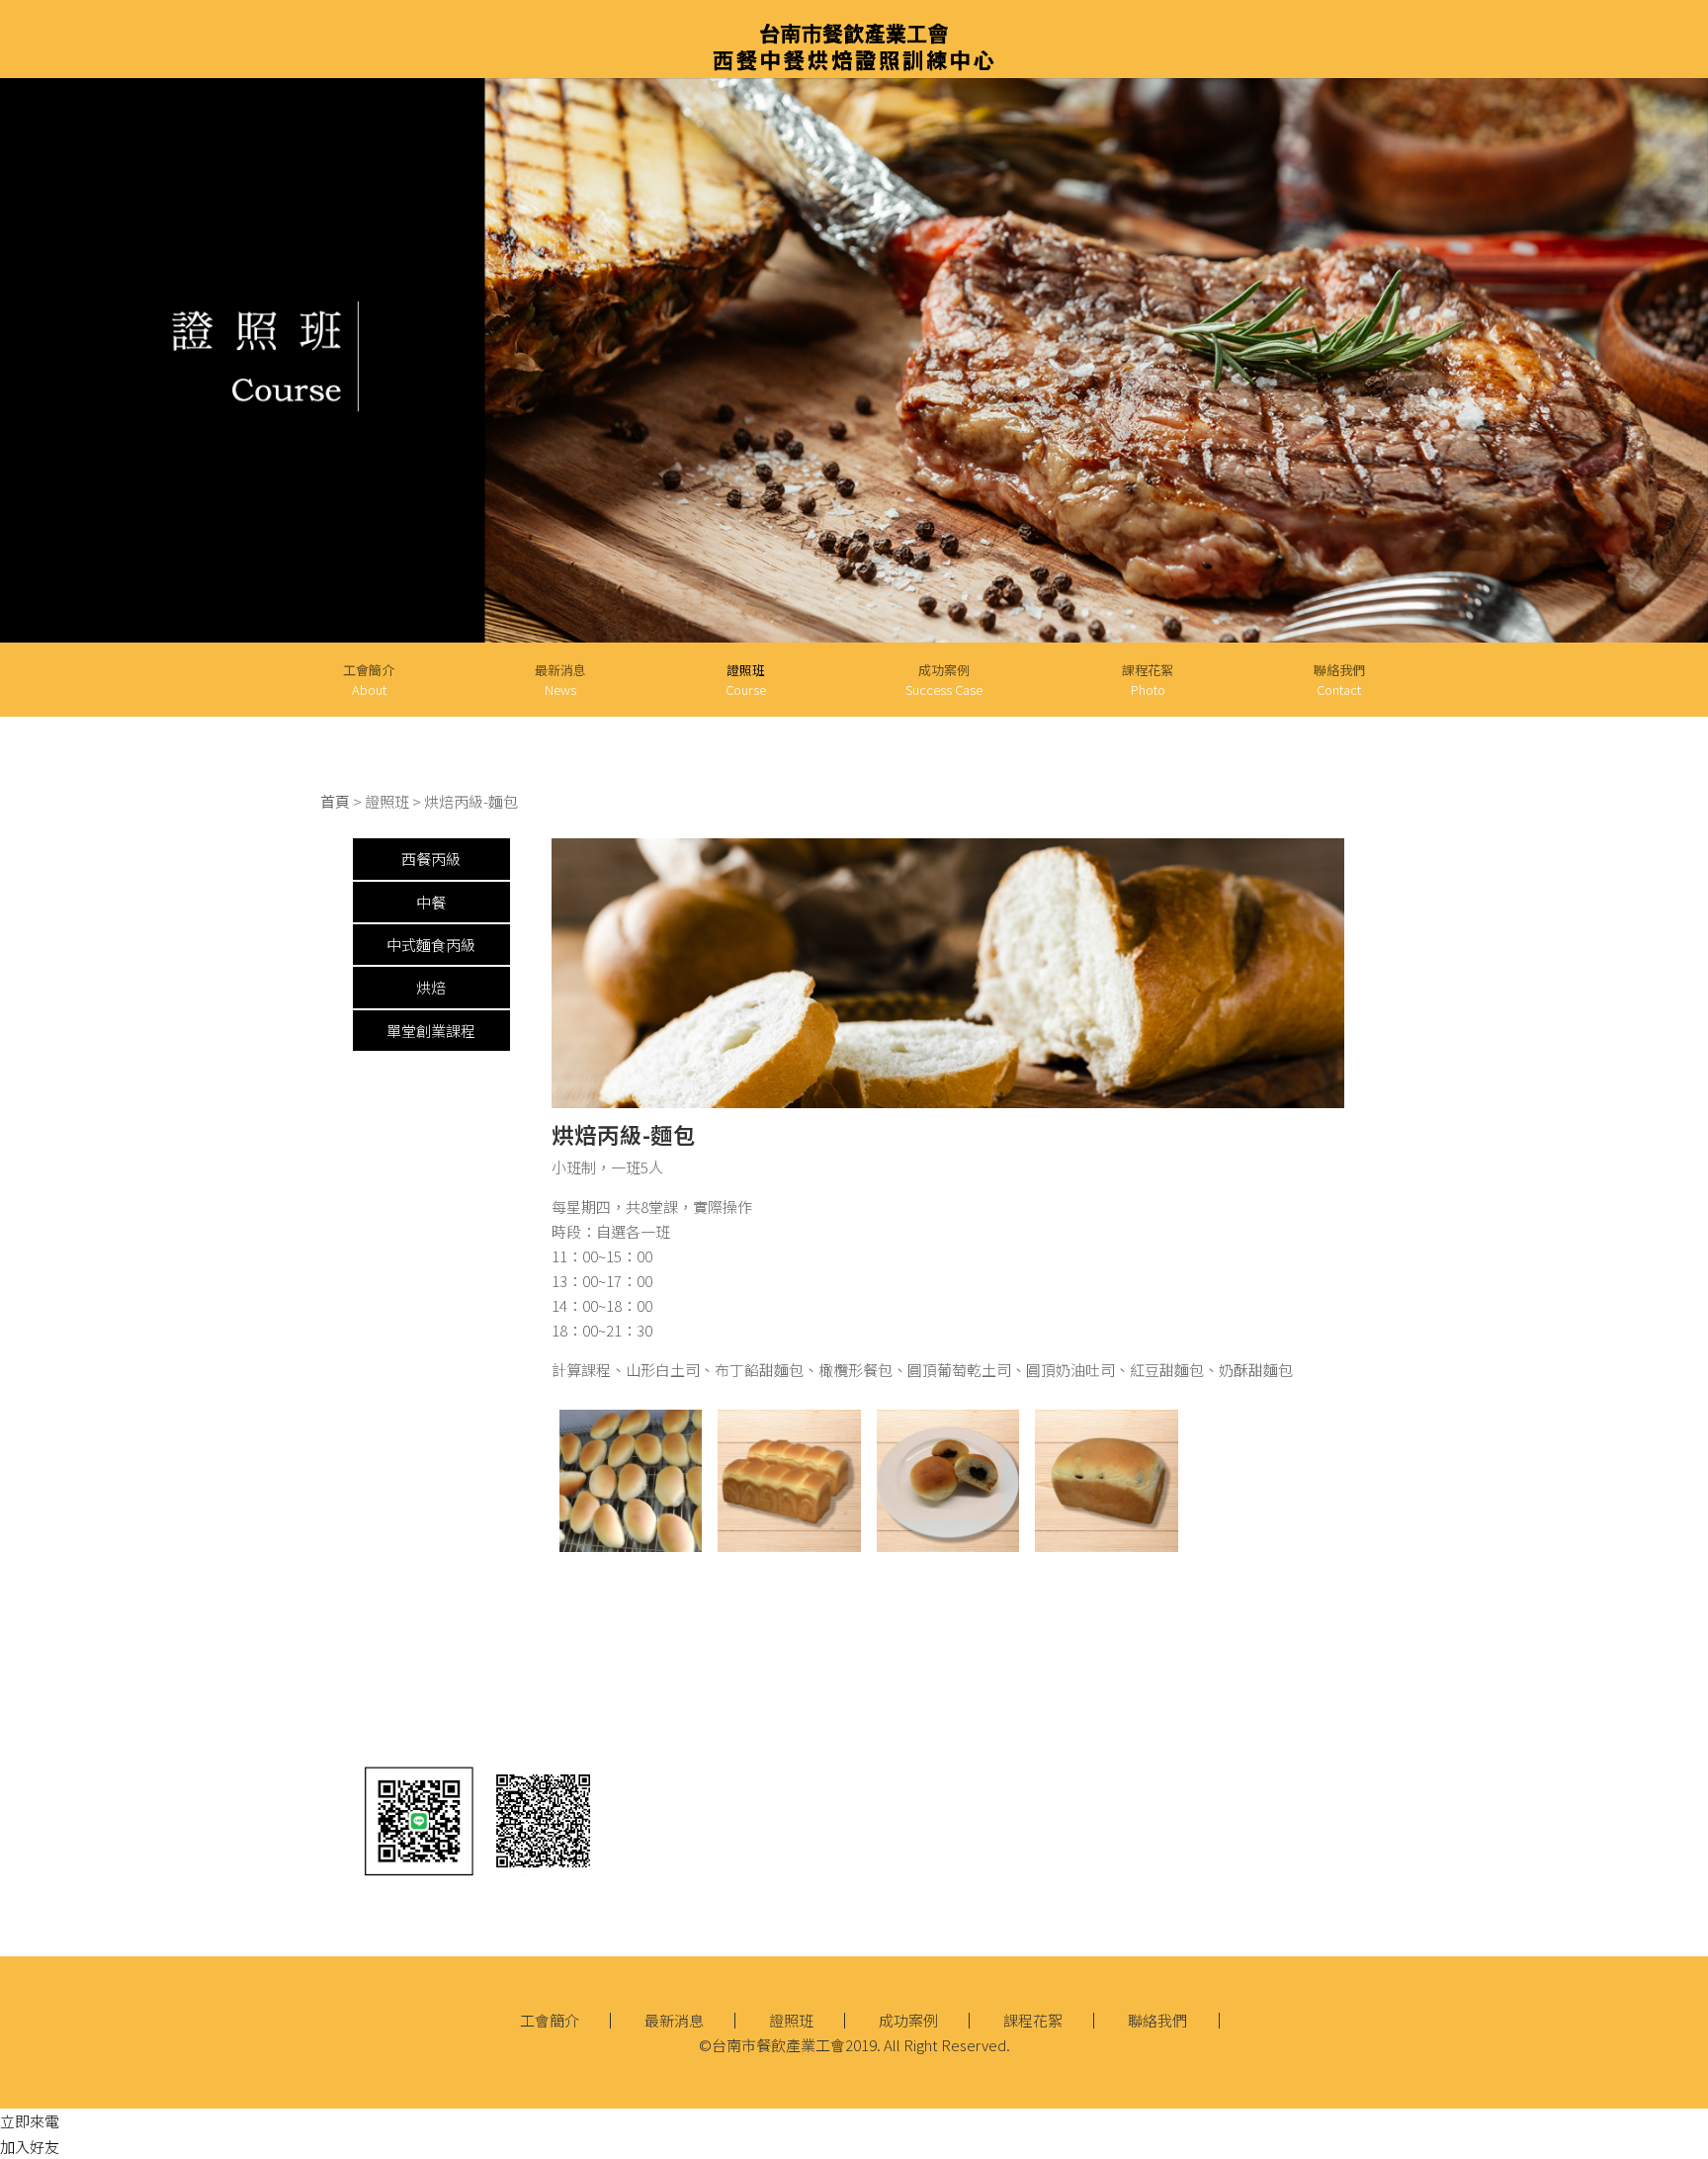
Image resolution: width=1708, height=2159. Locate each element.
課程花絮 (1148, 680)
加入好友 (30, 2147)
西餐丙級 (431, 859)
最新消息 (560, 680)
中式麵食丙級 (431, 945)
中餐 (431, 902)
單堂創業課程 (431, 1031)
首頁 (335, 801)
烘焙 (431, 987)
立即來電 (30, 2121)
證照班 (791, 2021)
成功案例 (944, 680)
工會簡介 (369, 680)
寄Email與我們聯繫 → (1020, 1770)
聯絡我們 (1339, 680)
